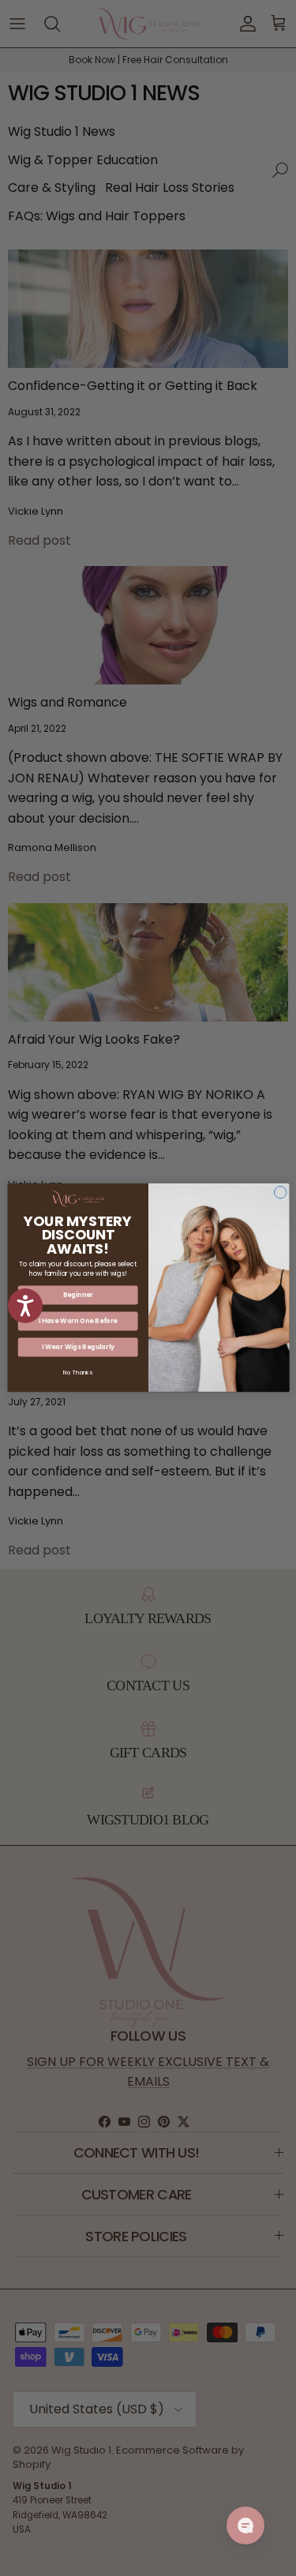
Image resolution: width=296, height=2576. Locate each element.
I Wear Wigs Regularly (77, 1347)
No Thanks (78, 1373)
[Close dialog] (280, 1193)
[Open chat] (245, 2525)
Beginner (77, 1295)
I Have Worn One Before (77, 1321)
